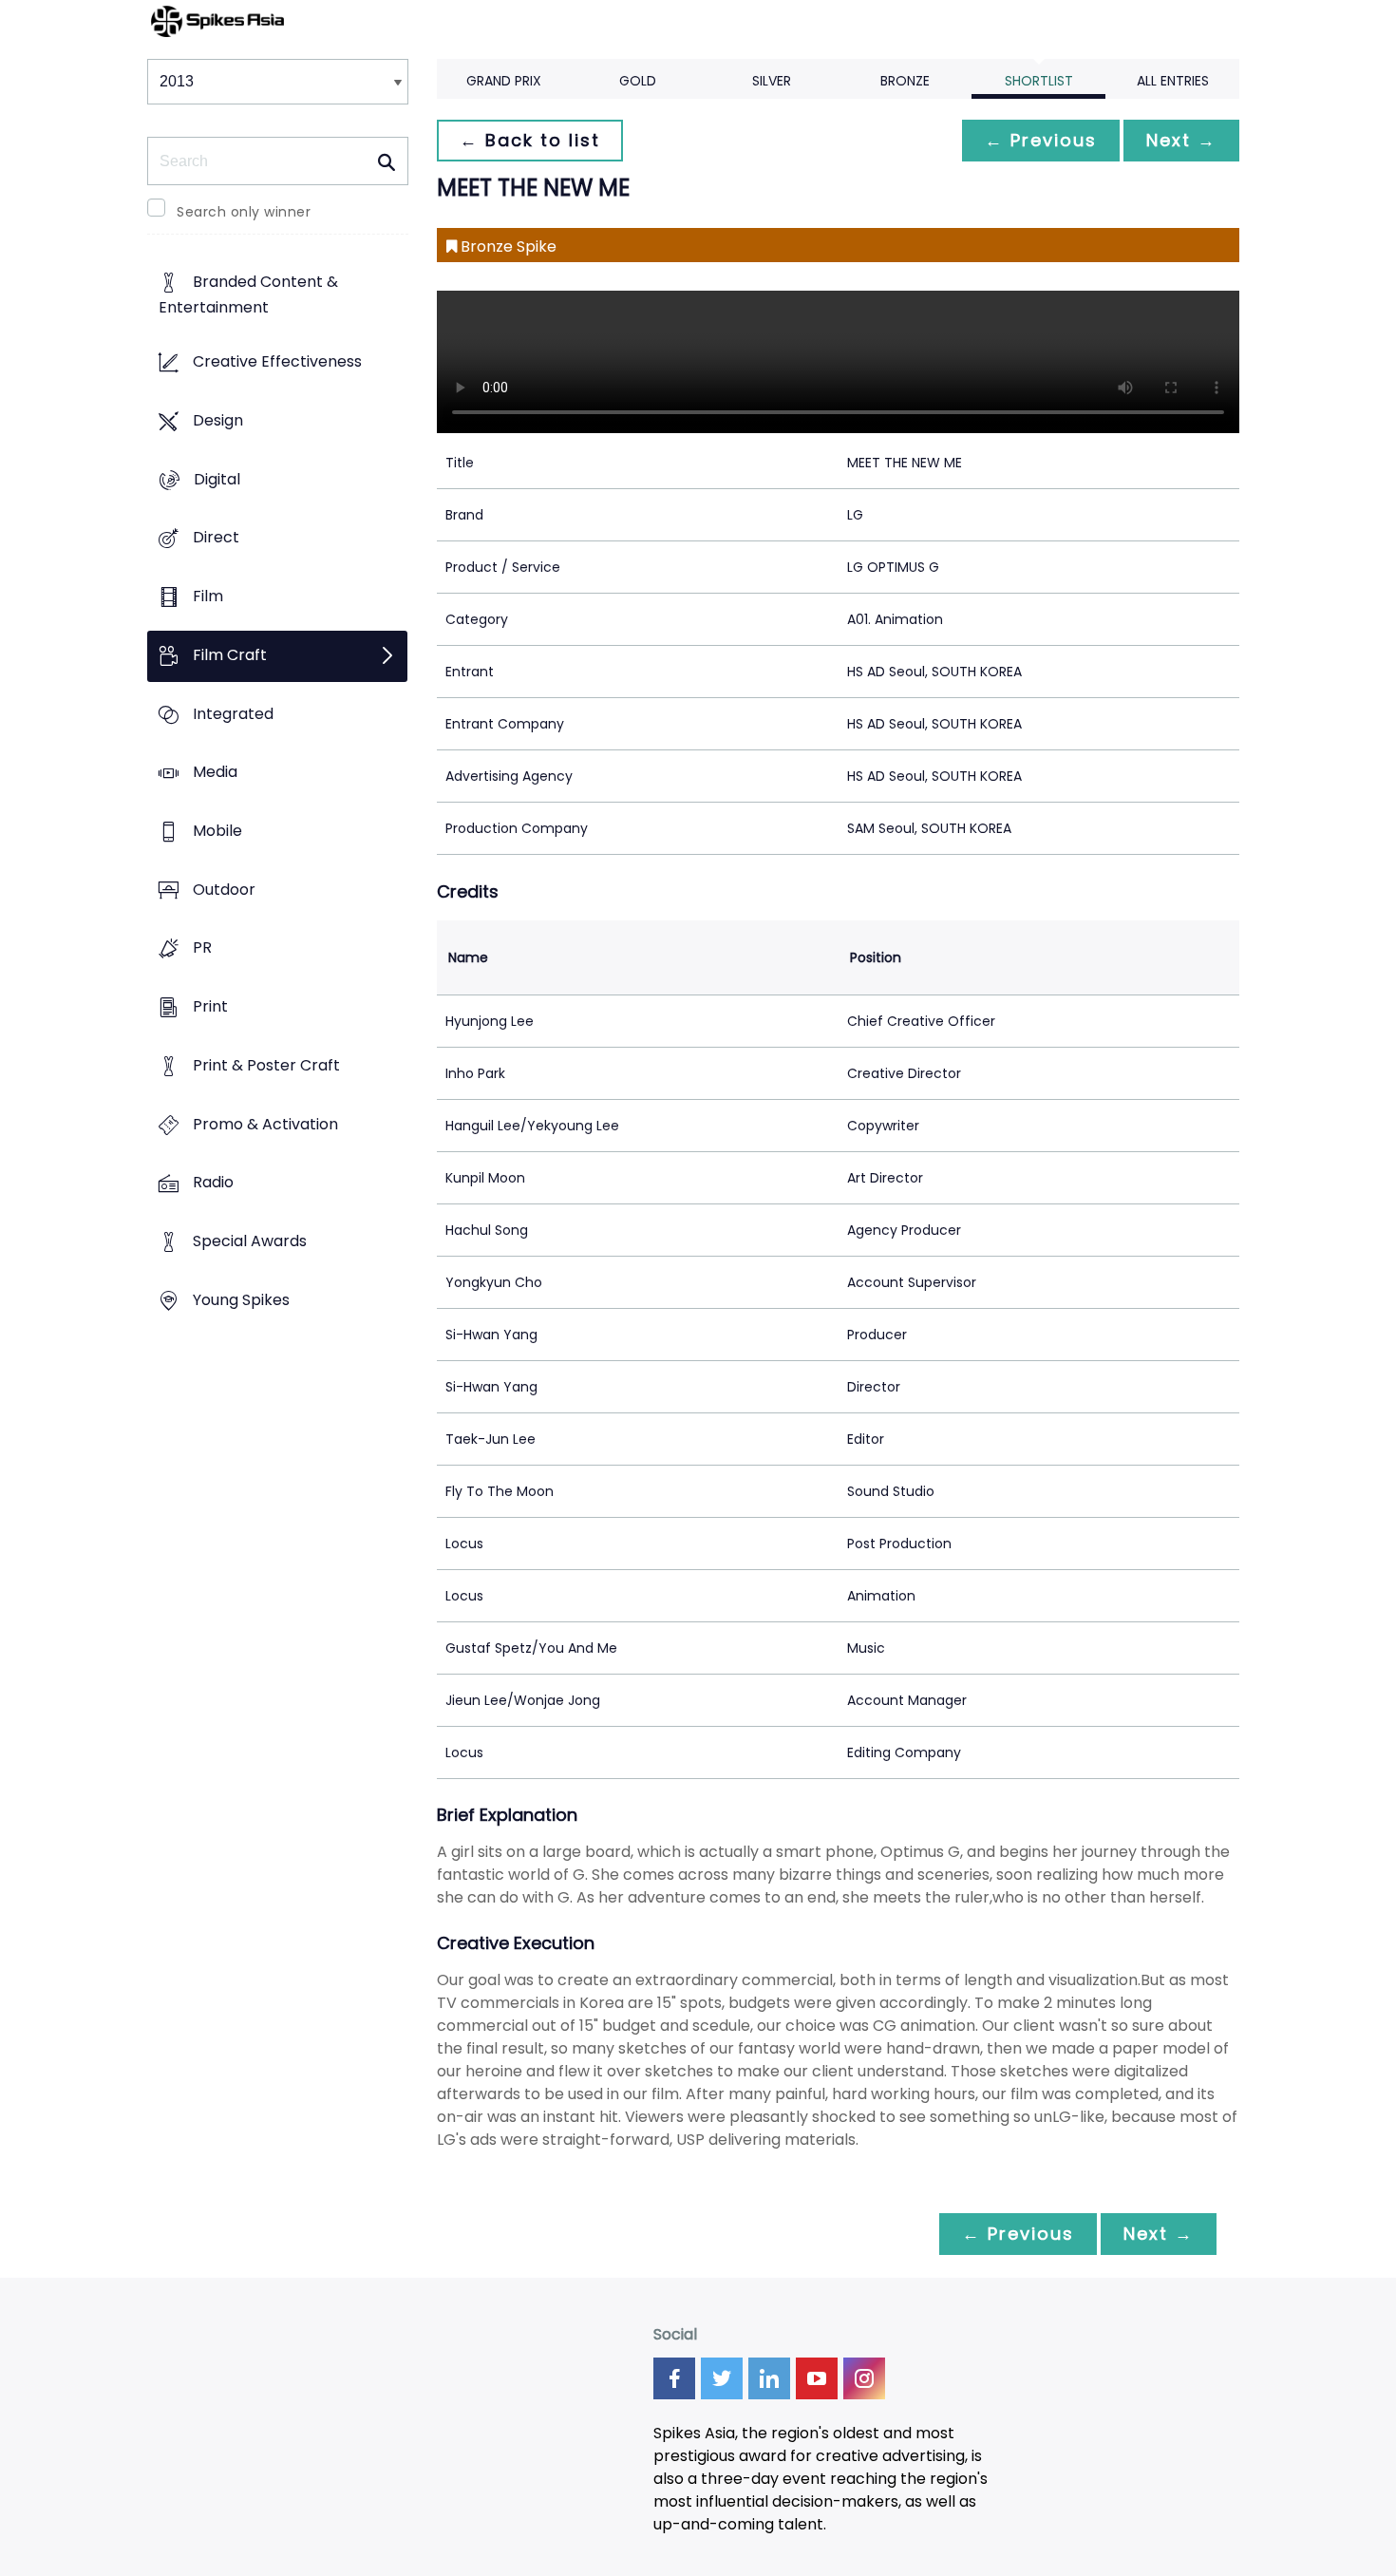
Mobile (217, 831)
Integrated (233, 714)
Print (210, 1007)
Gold (638, 81)
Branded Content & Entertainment (248, 295)
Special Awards (250, 1242)
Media (215, 773)
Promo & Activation (265, 1124)
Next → (1181, 140)
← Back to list (530, 140)
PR (202, 948)
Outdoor (224, 890)
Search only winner (244, 212)
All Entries (1173, 81)
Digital (217, 479)
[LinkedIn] (769, 2378)
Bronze (905, 81)
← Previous (1041, 140)
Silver (772, 81)
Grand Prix (504, 81)
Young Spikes (241, 1300)
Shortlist (1039, 81)
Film (208, 596)
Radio (213, 1183)
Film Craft (230, 655)
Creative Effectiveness (277, 362)
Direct (216, 538)
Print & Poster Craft (266, 1065)
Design (218, 420)
